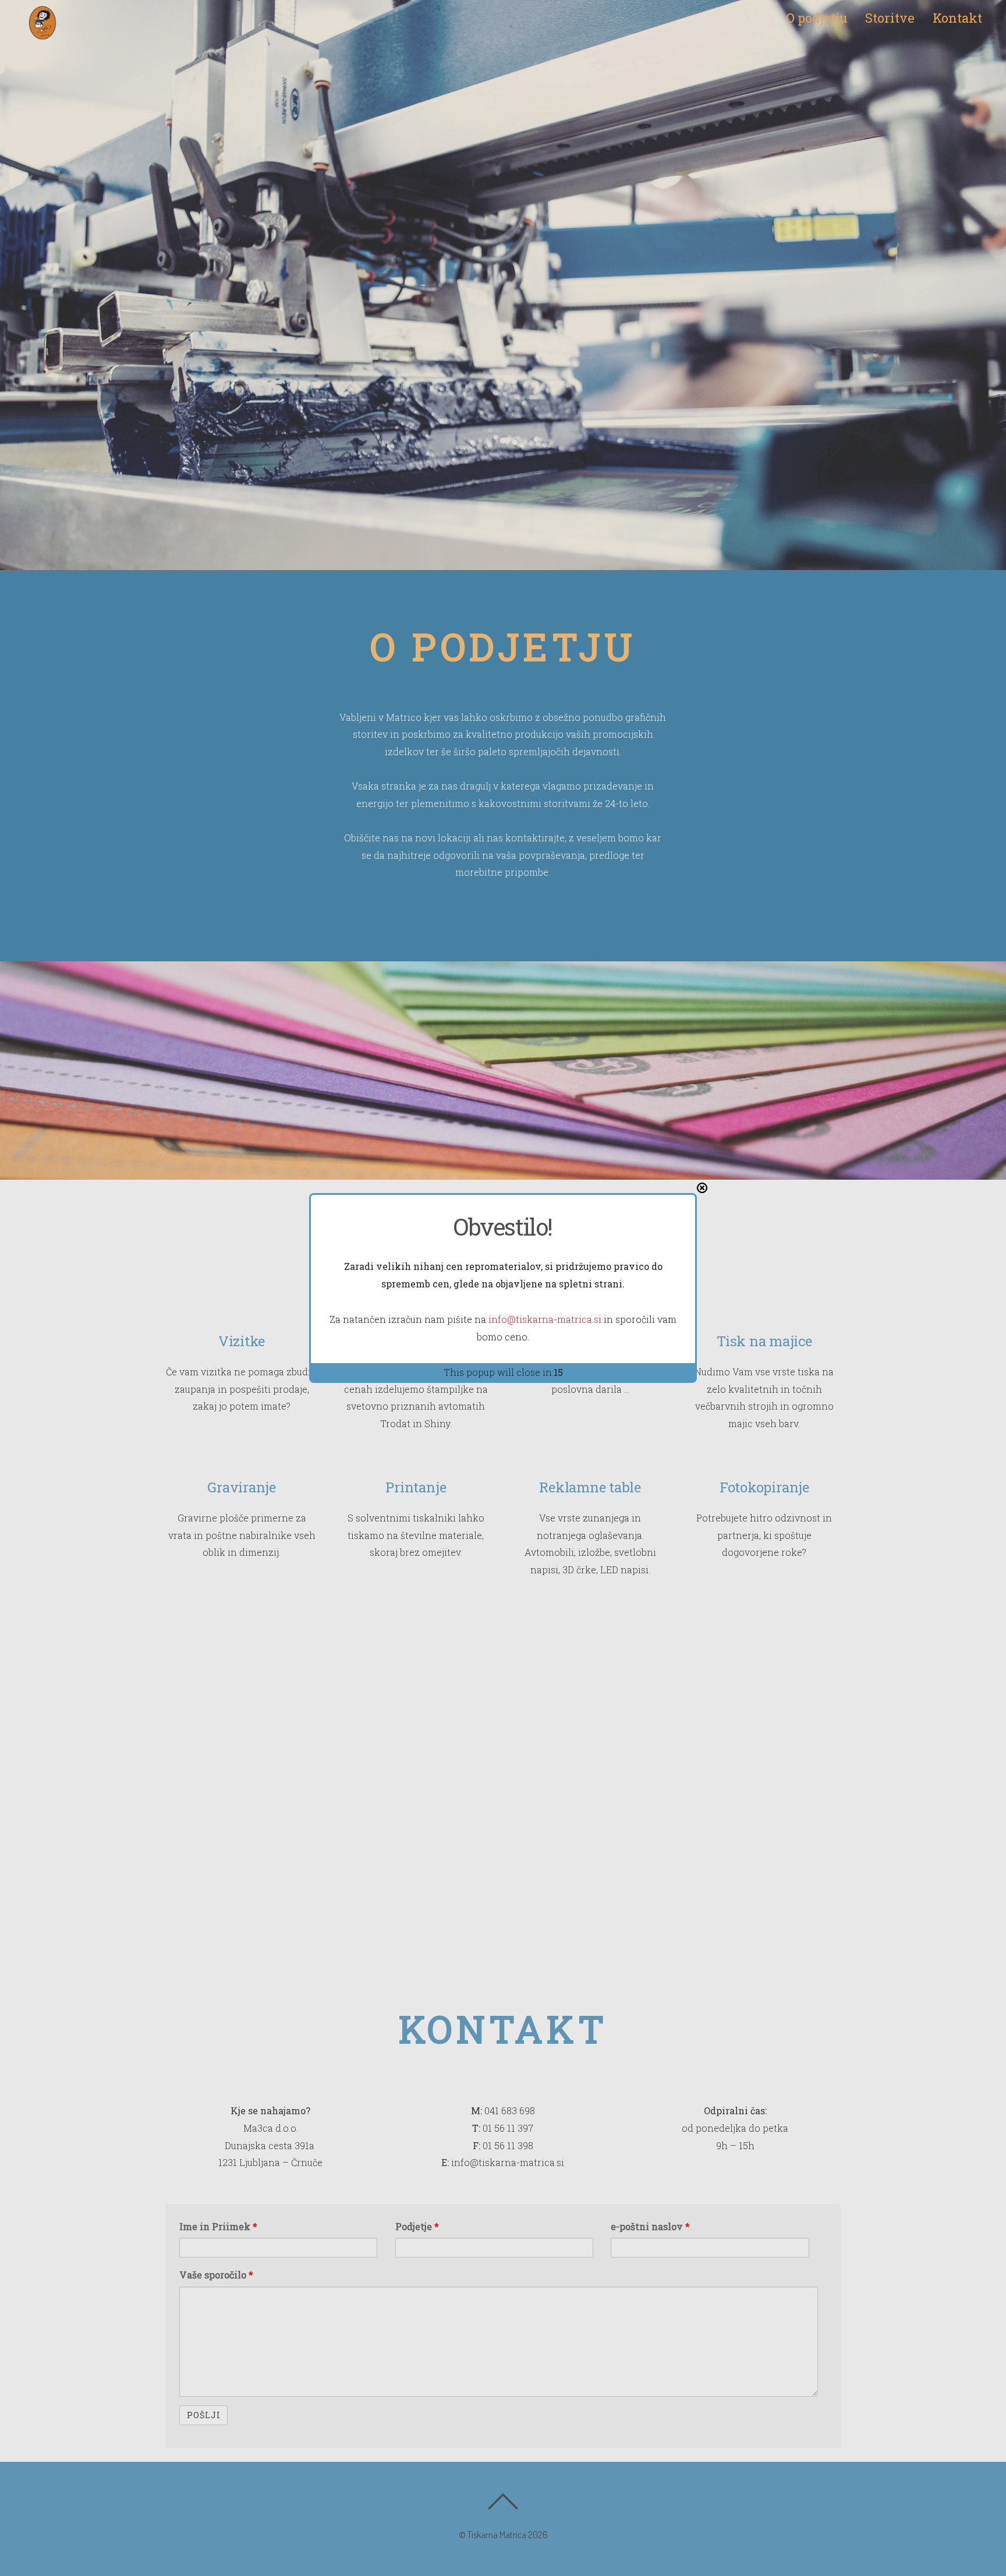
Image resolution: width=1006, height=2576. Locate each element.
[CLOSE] (702, 1188)
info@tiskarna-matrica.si (545, 1319)
